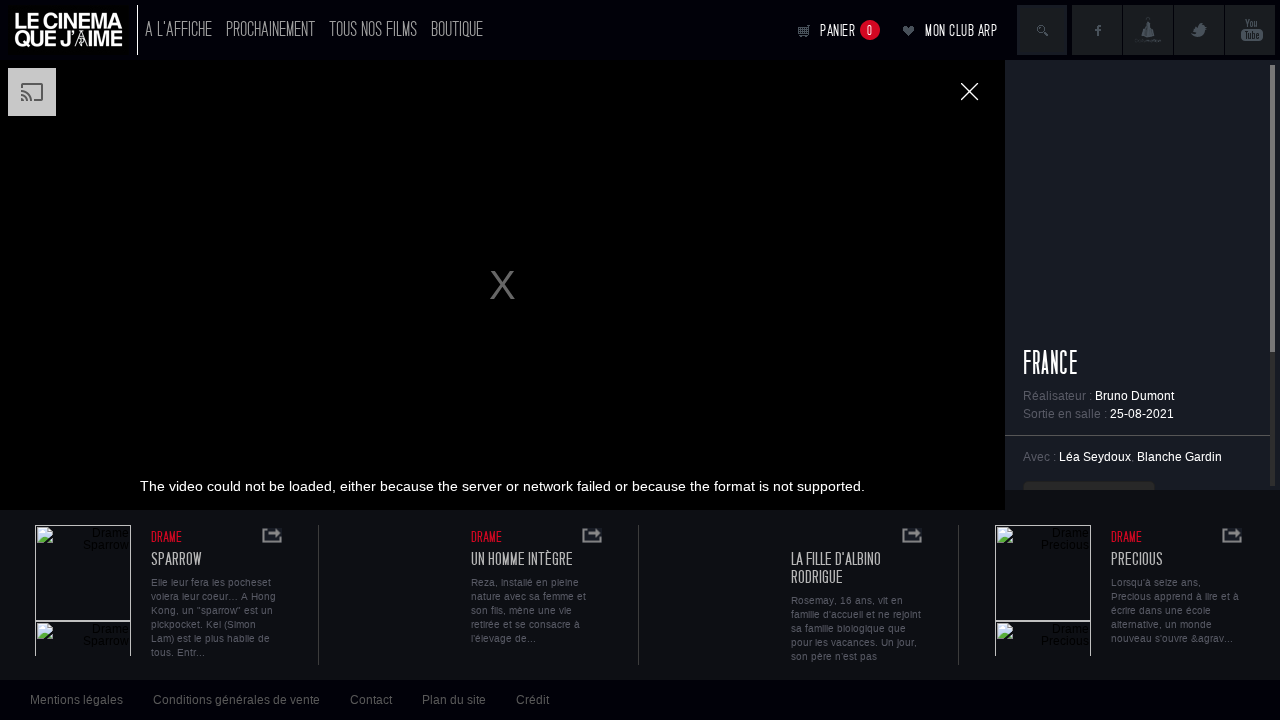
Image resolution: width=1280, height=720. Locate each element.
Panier (846, 30)
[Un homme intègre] (403, 590)
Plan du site (454, 700)
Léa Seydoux (1095, 457)
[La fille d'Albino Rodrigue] (723, 590)
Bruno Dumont (1134, 396)
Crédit (532, 700)
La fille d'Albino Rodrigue (836, 568)
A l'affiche (178, 29)
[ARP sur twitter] (1199, 30)
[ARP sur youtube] (1250, 30)
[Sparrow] (83, 590)
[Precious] (1043, 590)
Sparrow (176, 559)
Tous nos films (373, 29)
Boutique (457, 29)
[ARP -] (73, 30)
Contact (371, 700)
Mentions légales (76, 700)
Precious (1137, 559)
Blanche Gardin (1179, 457)
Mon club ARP (961, 30)
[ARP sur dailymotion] (1148, 30)
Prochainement (270, 29)
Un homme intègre (522, 559)
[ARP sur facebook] (1097, 30)
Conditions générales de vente (236, 700)
